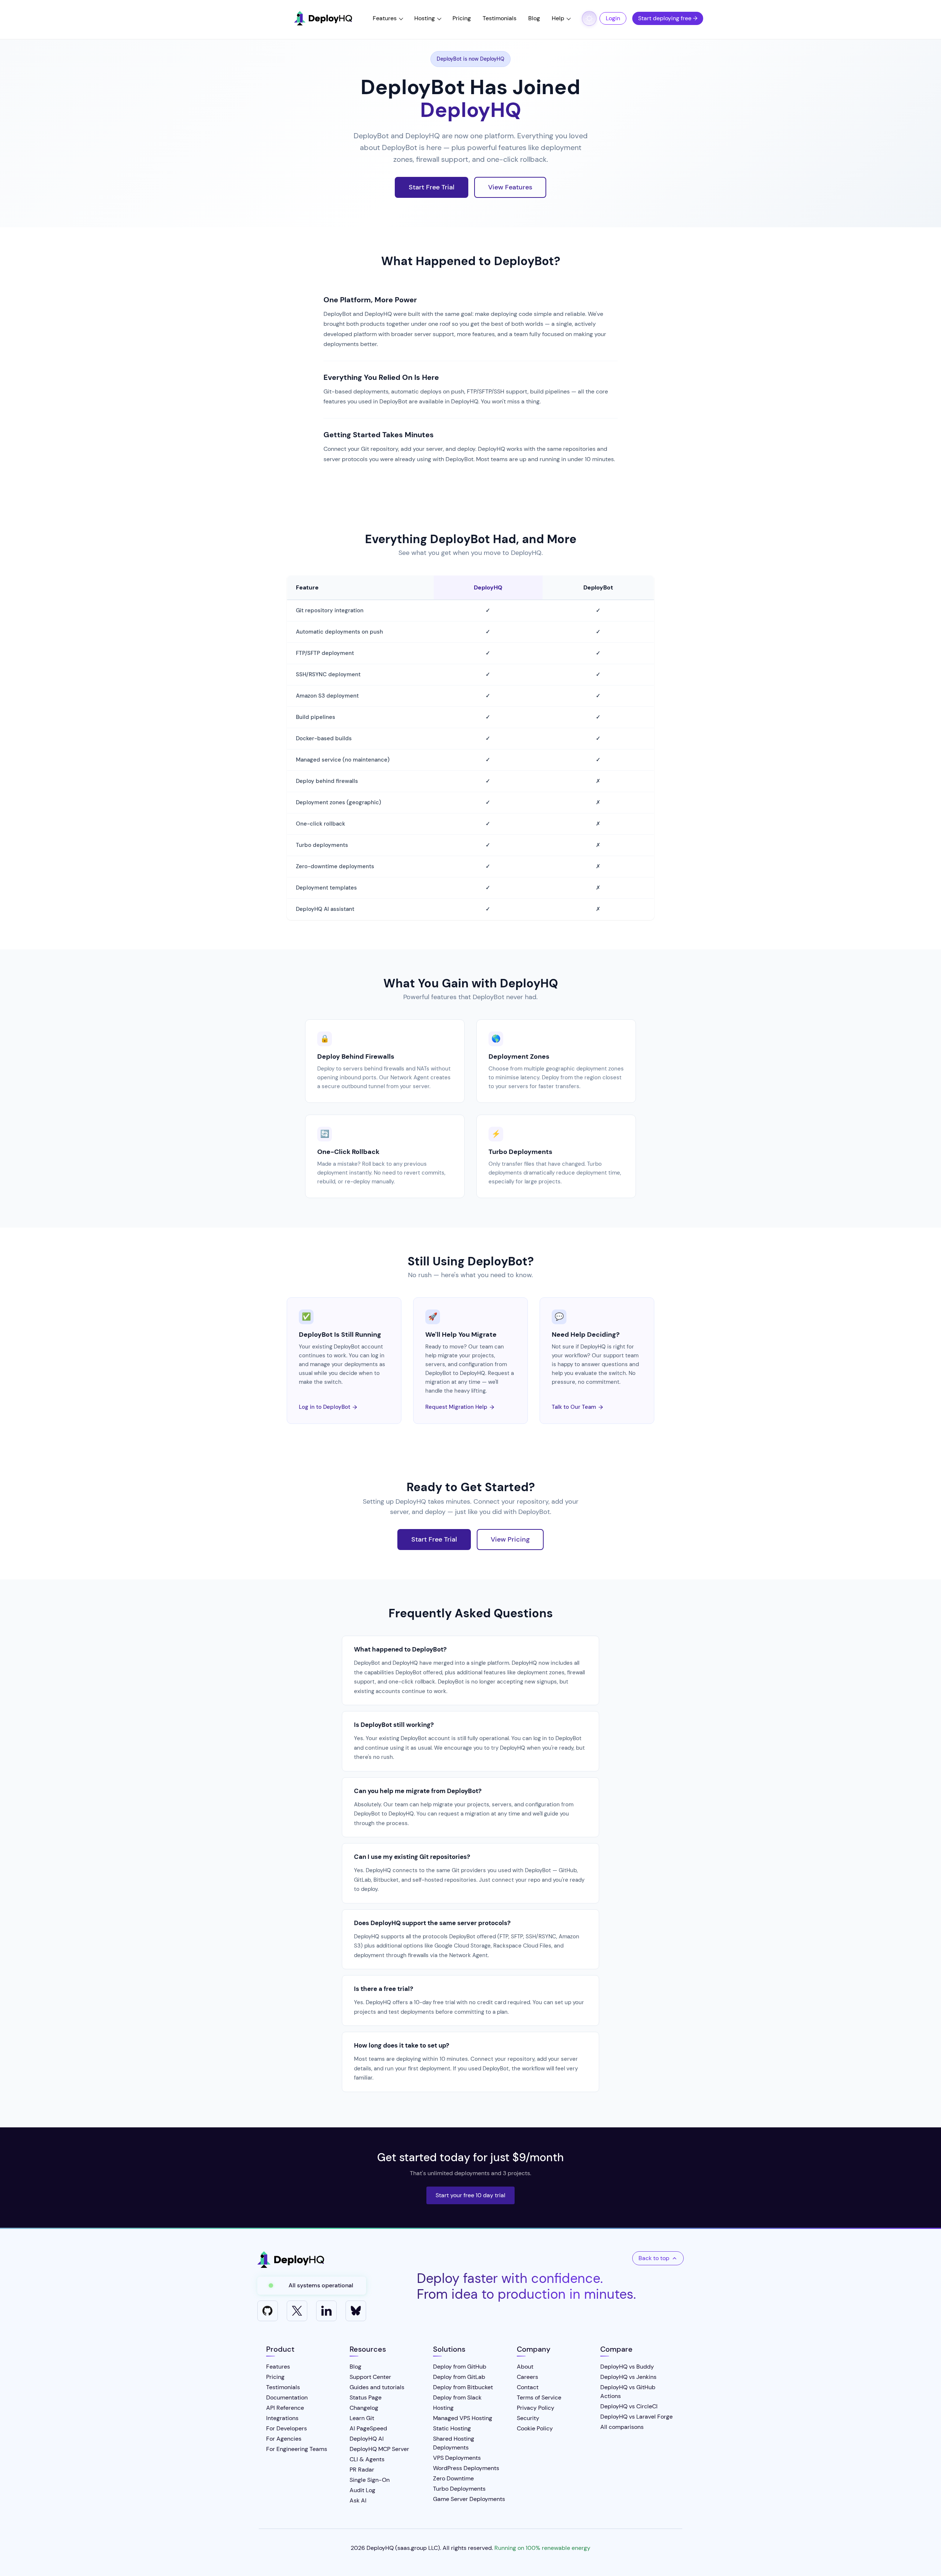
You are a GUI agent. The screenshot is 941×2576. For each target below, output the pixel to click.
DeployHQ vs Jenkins (628, 2377)
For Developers (287, 2428)
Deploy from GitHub (460, 2367)
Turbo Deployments (520, 1152)
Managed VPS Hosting (463, 2418)
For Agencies (284, 2439)
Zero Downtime (453, 2478)
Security (528, 2418)
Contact (528, 2387)
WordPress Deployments (466, 2468)
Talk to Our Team (577, 1407)
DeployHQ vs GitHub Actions (628, 2392)
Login (613, 18)
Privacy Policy (536, 2408)
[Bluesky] (356, 2311)
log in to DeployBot (557, 1738)
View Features (510, 187)
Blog (534, 18)
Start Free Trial (432, 187)
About (525, 2367)
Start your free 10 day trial (470, 2195)
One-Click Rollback (348, 1152)
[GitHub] (268, 2311)
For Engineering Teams (297, 2449)
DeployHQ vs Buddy (627, 2367)
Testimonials (500, 18)
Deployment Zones (519, 1057)
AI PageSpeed (368, 2428)
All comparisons (622, 2427)
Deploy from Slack (457, 2397)
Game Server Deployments (469, 2499)
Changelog (364, 2408)
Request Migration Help (460, 1407)
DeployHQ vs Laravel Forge (636, 2417)
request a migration (464, 1814)
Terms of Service (539, 2397)
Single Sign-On (370, 2480)
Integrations (282, 2418)
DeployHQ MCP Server (379, 2449)
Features (385, 18)
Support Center (370, 2377)
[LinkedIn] (326, 2311)
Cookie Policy (535, 2428)
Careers (527, 2377)
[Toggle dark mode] (589, 18)
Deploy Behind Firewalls (356, 1057)
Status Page (366, 2397)
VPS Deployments (457, 2458)
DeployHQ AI (367, 2439)
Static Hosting (452, 2428)
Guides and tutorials (377, 2387)
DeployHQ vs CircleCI (629, 2406)
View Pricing (510, 1539)
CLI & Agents (367, 2459)
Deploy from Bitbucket (463, 2387)
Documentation (287, 2397)
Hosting (425, 18)
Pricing (462, 18)
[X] (297, 2311)
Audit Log (362, 2490)
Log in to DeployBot (328, 1407)
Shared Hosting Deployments (454, 2443)
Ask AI (358, 2500)
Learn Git (362, 2418)
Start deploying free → (668, 18)
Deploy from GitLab (459, 2377)
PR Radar (362, 2470)
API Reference (285, 2408)
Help (558, 18)
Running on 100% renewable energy (542, 2548)
